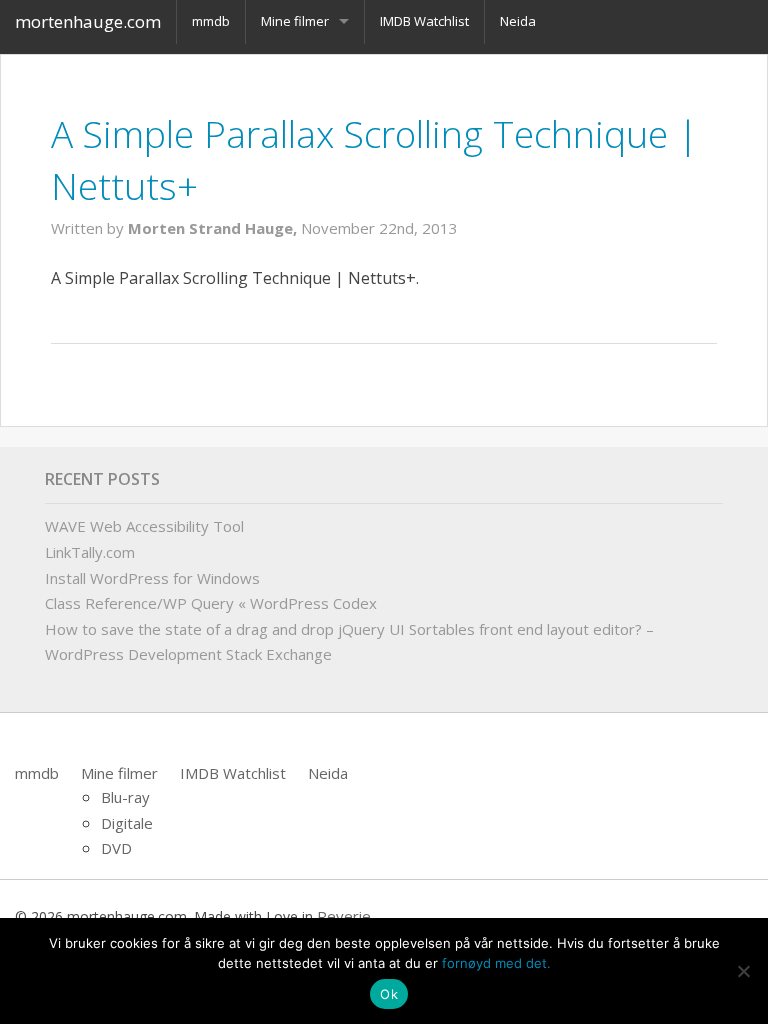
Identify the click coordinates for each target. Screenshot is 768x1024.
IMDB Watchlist (233, 773)
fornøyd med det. (496, 963)
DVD (116, 848)
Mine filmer (119, 773)
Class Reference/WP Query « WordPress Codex (211, 603)
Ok (389, 994)
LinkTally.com (90, 552)
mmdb (37, 773)
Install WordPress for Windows (152, 578)
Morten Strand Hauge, (214, 228)
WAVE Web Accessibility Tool (144, 526)
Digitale (127, 823)
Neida (328, 773)
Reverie (344, 916)
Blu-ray (125, 797)
